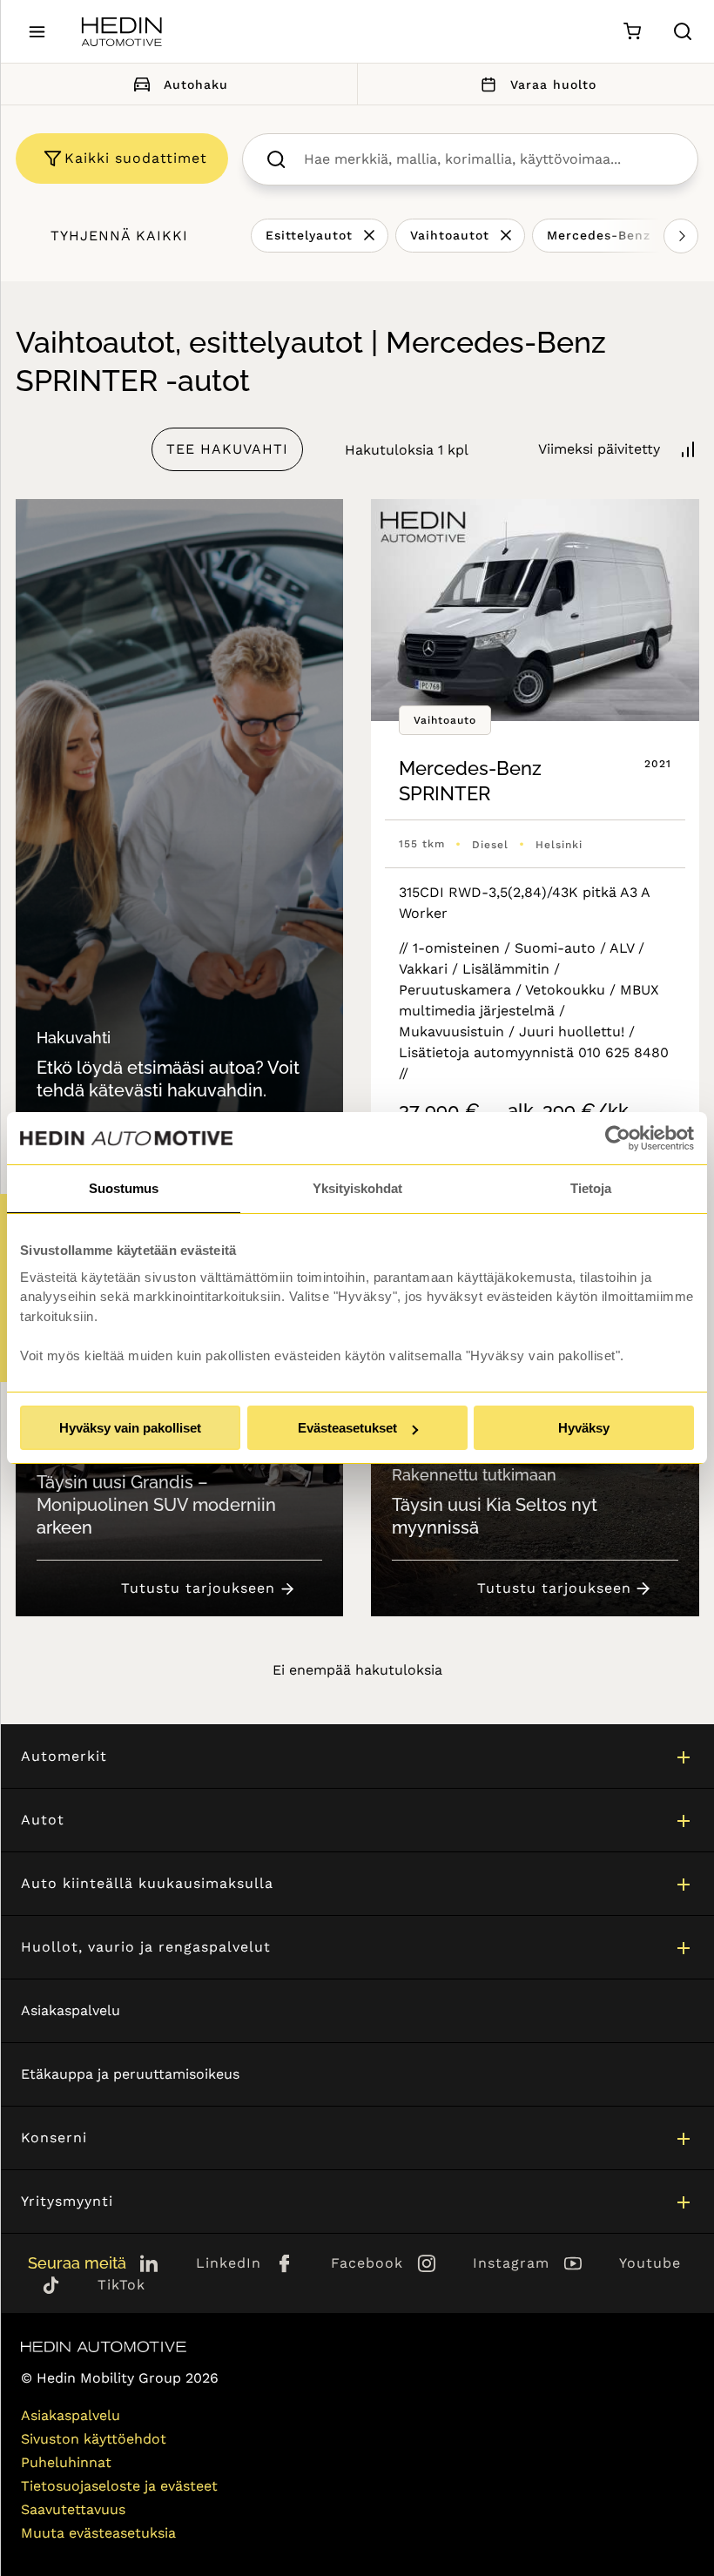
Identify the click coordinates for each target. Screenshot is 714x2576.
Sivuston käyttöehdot (94, 2439)
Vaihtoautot (450, 235)
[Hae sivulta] (683, 31)
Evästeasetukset (347, 1428)
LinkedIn (229, 2263)
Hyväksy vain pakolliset (130, 1428)
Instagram (511, 2263)
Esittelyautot (309, 235)
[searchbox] (488, 159)
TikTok (121, 2285)
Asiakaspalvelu (71, 2010)
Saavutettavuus (73, 2509)
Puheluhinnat (66, 2462)
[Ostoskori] (632, 32)
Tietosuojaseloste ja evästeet (119, 2486)
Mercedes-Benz (599, 235)
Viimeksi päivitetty (599, 449)
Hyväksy (584, 1428)
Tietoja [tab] (591, 1188)
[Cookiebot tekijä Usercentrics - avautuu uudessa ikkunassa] (618, 1138)
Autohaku (196, 84)
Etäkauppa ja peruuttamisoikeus (130, 2074)
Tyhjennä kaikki (119, 236)
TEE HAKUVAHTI (227, 449)
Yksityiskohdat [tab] (357, 1188)
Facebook (367, 2263)
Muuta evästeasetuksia (98, 2533)
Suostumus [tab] (124, 1188)
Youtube (650, 2263)
